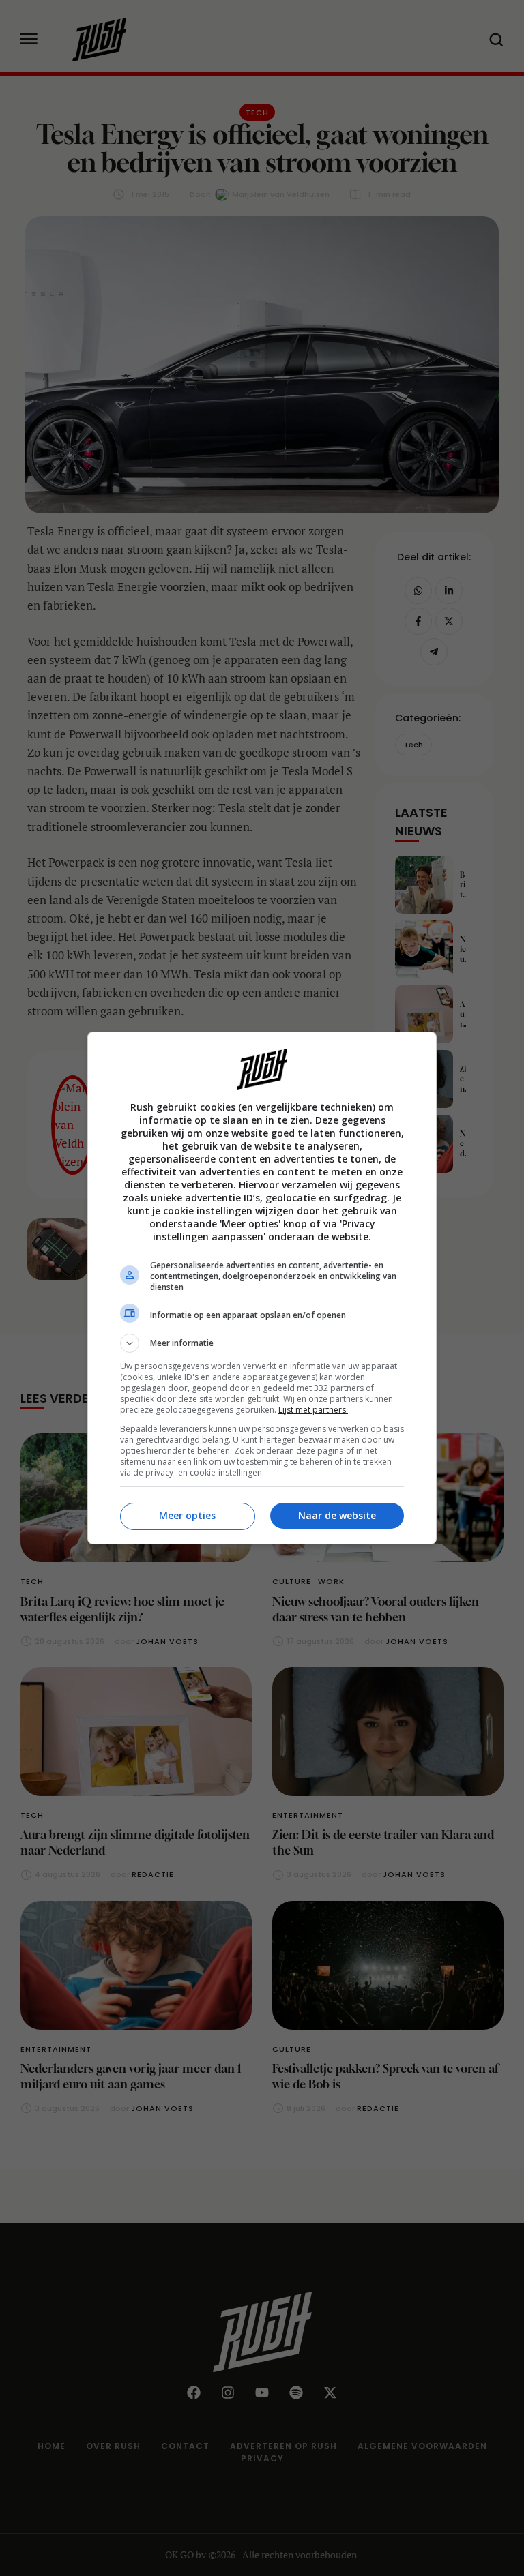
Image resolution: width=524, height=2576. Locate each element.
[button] (262, 1343)
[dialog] (262, 1288)
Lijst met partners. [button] (313, 1410)
